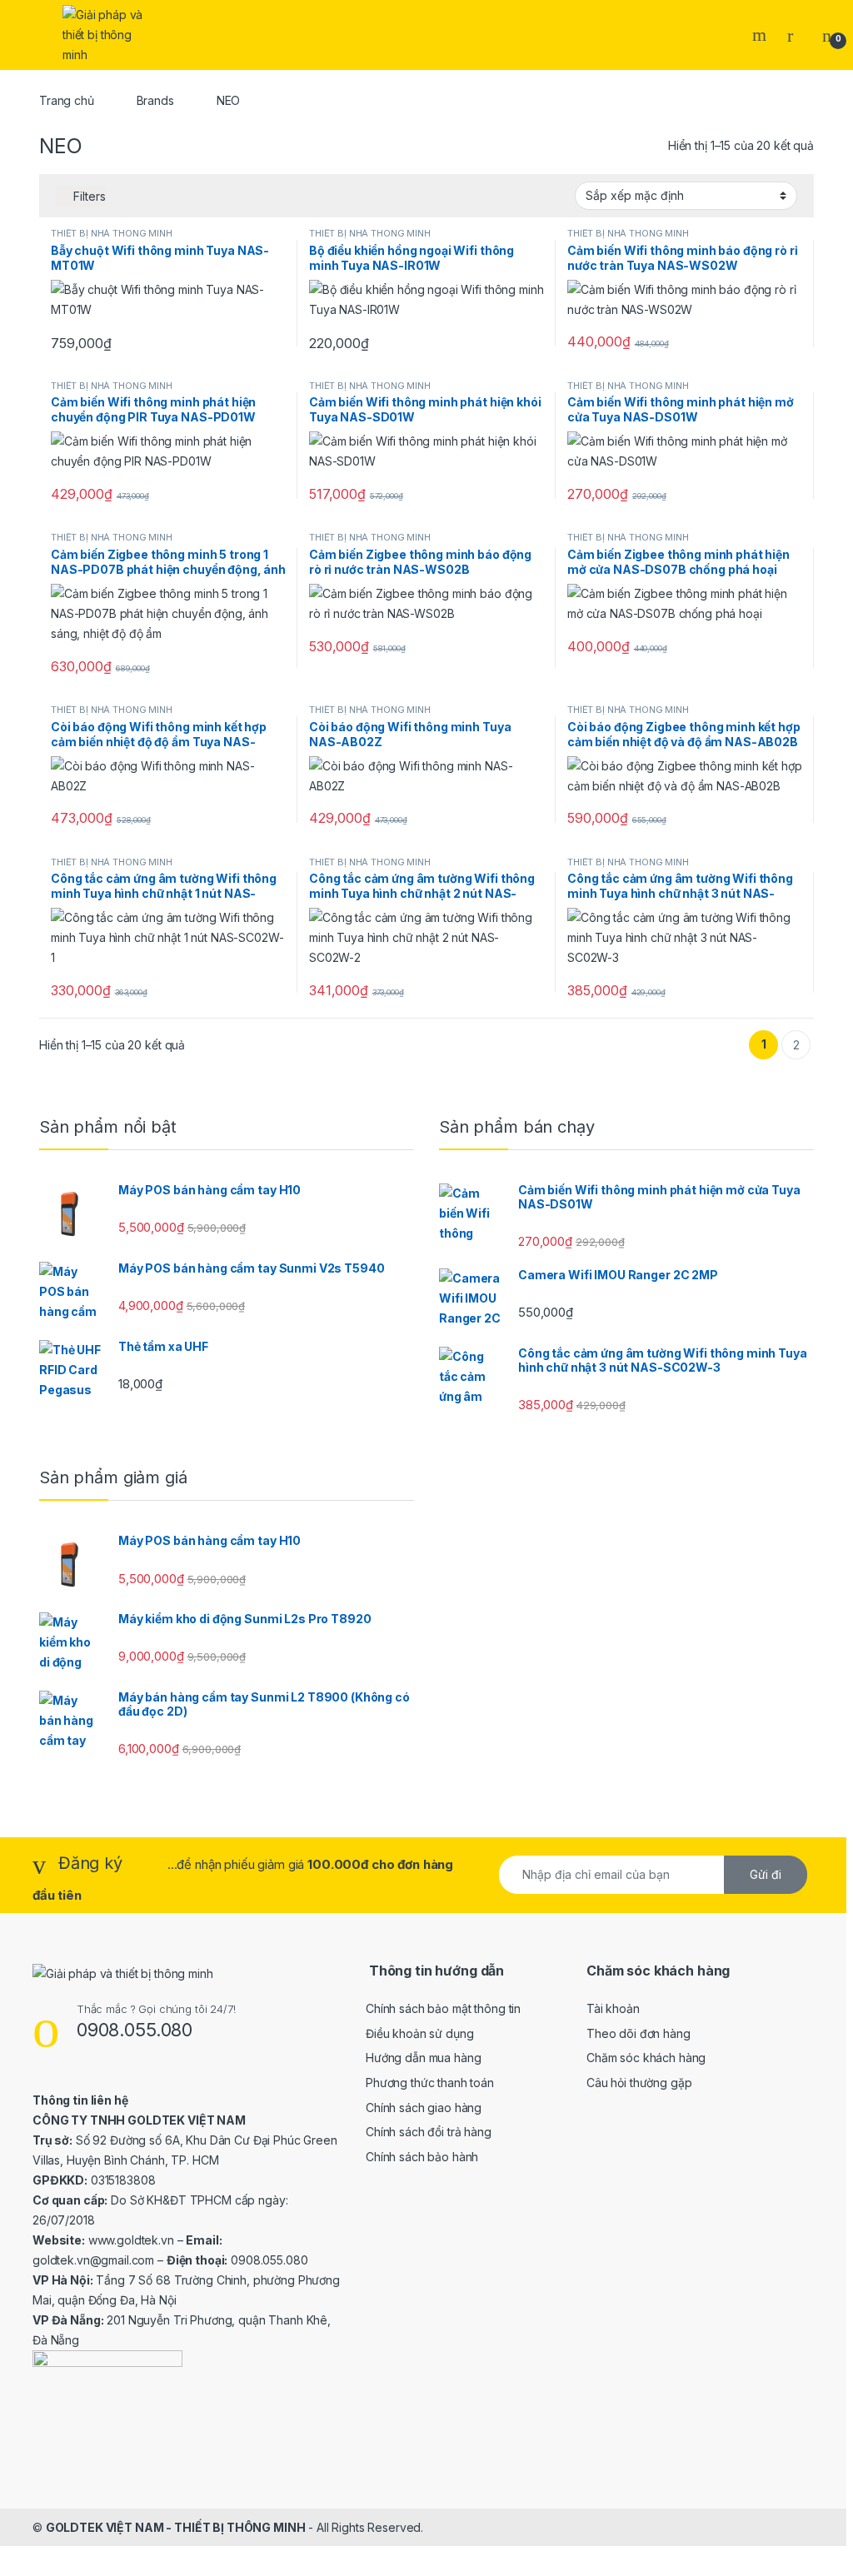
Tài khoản (613, 2008)
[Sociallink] (40, 2443)
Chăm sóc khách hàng (646, 2058)
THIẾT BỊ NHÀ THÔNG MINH (112, 233)
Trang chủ (67, 100)
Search (761, 35)
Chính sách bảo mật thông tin (443, 2008)
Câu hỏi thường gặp (639, 2083)
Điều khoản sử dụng (419, 2033)
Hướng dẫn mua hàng (423, 2058)
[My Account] (796, 35)
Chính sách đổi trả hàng (429, 2132)
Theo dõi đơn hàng (639, 2033)
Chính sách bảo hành (422, 2157)
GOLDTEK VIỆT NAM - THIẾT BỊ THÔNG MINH (176, 2527)
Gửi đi (766, 1874)
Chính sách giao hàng (424, 2108)
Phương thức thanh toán (430, 2083)
